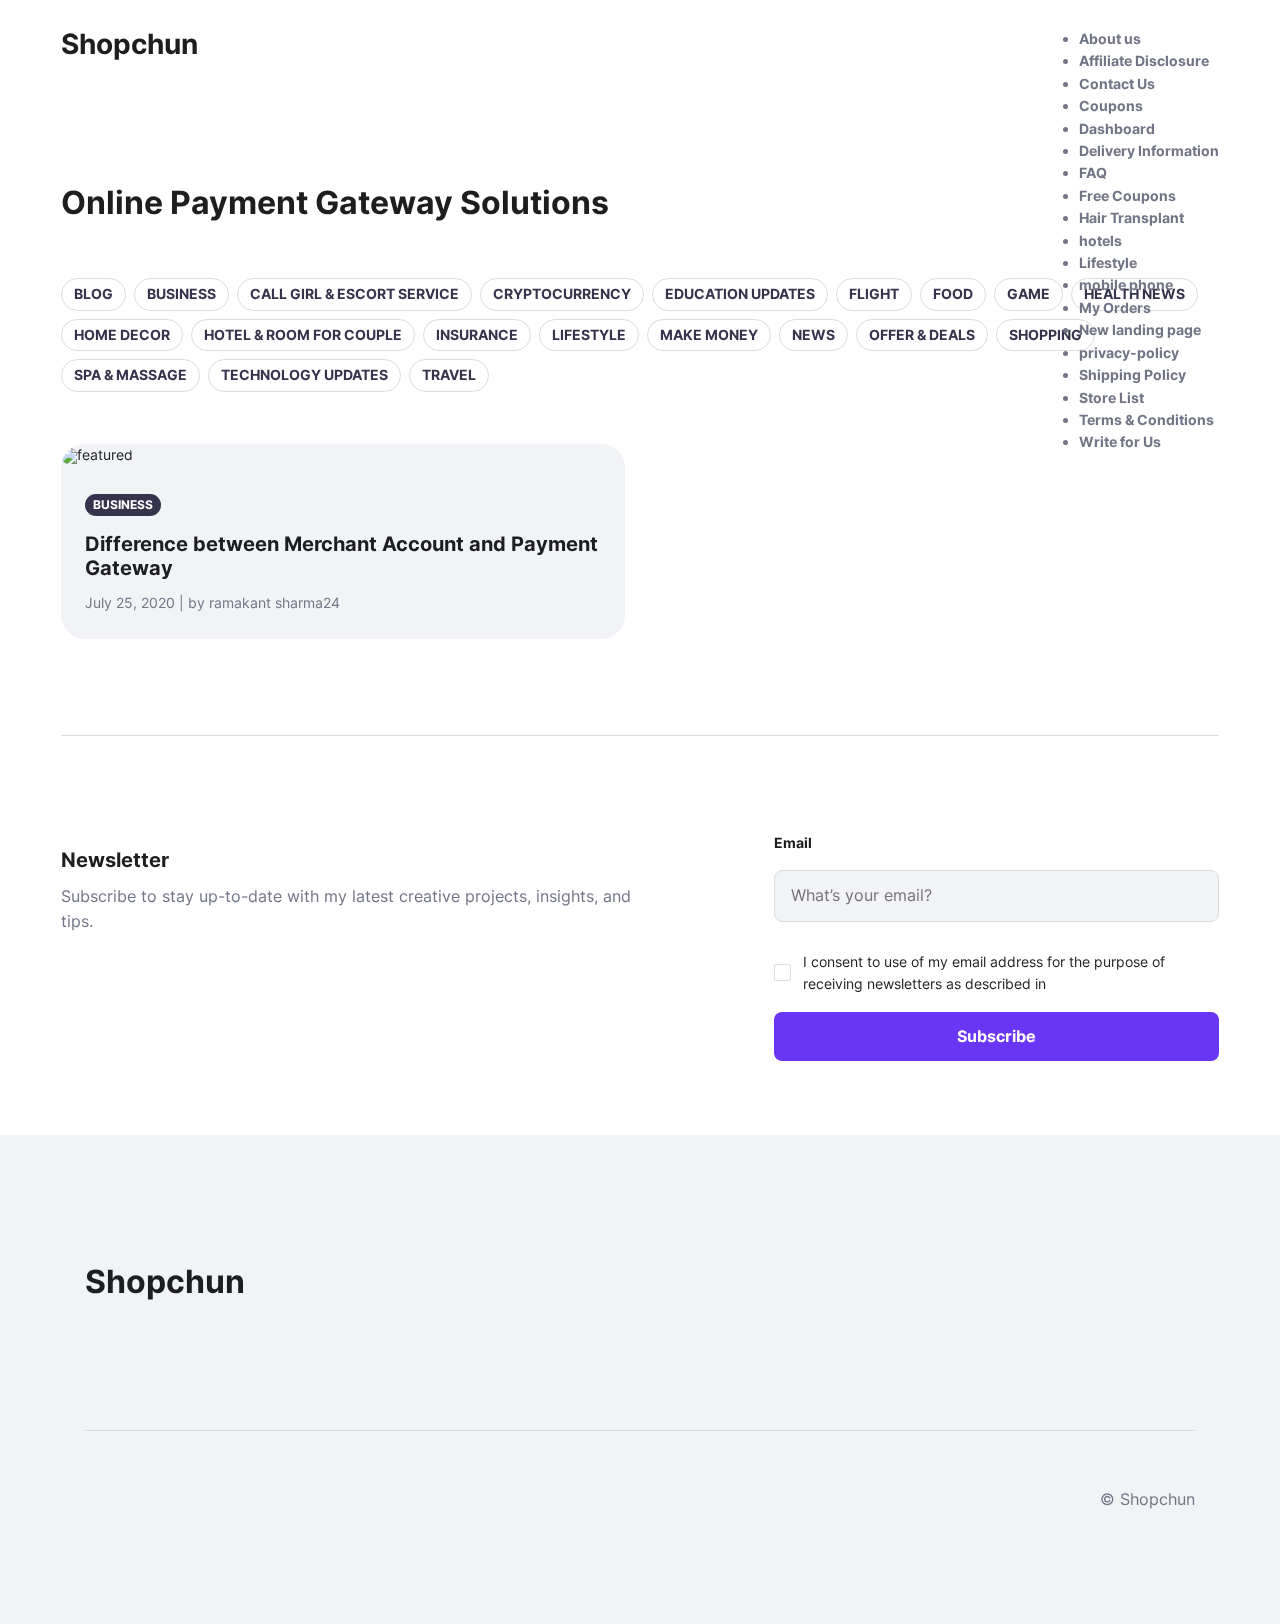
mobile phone (1126, 284)
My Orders (1115, 307)
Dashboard (1117, 128)
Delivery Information (1149, 150)
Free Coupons (1127, 195)
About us (1110, 38)
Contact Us (1117, 83)
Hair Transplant (1131, 217)
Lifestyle (1108, 262)
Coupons (1111, 105)
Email (793, 842)
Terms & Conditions (1146, 419)
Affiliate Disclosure (1144, 60)
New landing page (1140, 329)
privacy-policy (1129, 352)
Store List (1111, 397)
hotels (1100, 240)
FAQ (1093, 172)
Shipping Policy (1132, 374)
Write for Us (1120, 441)
